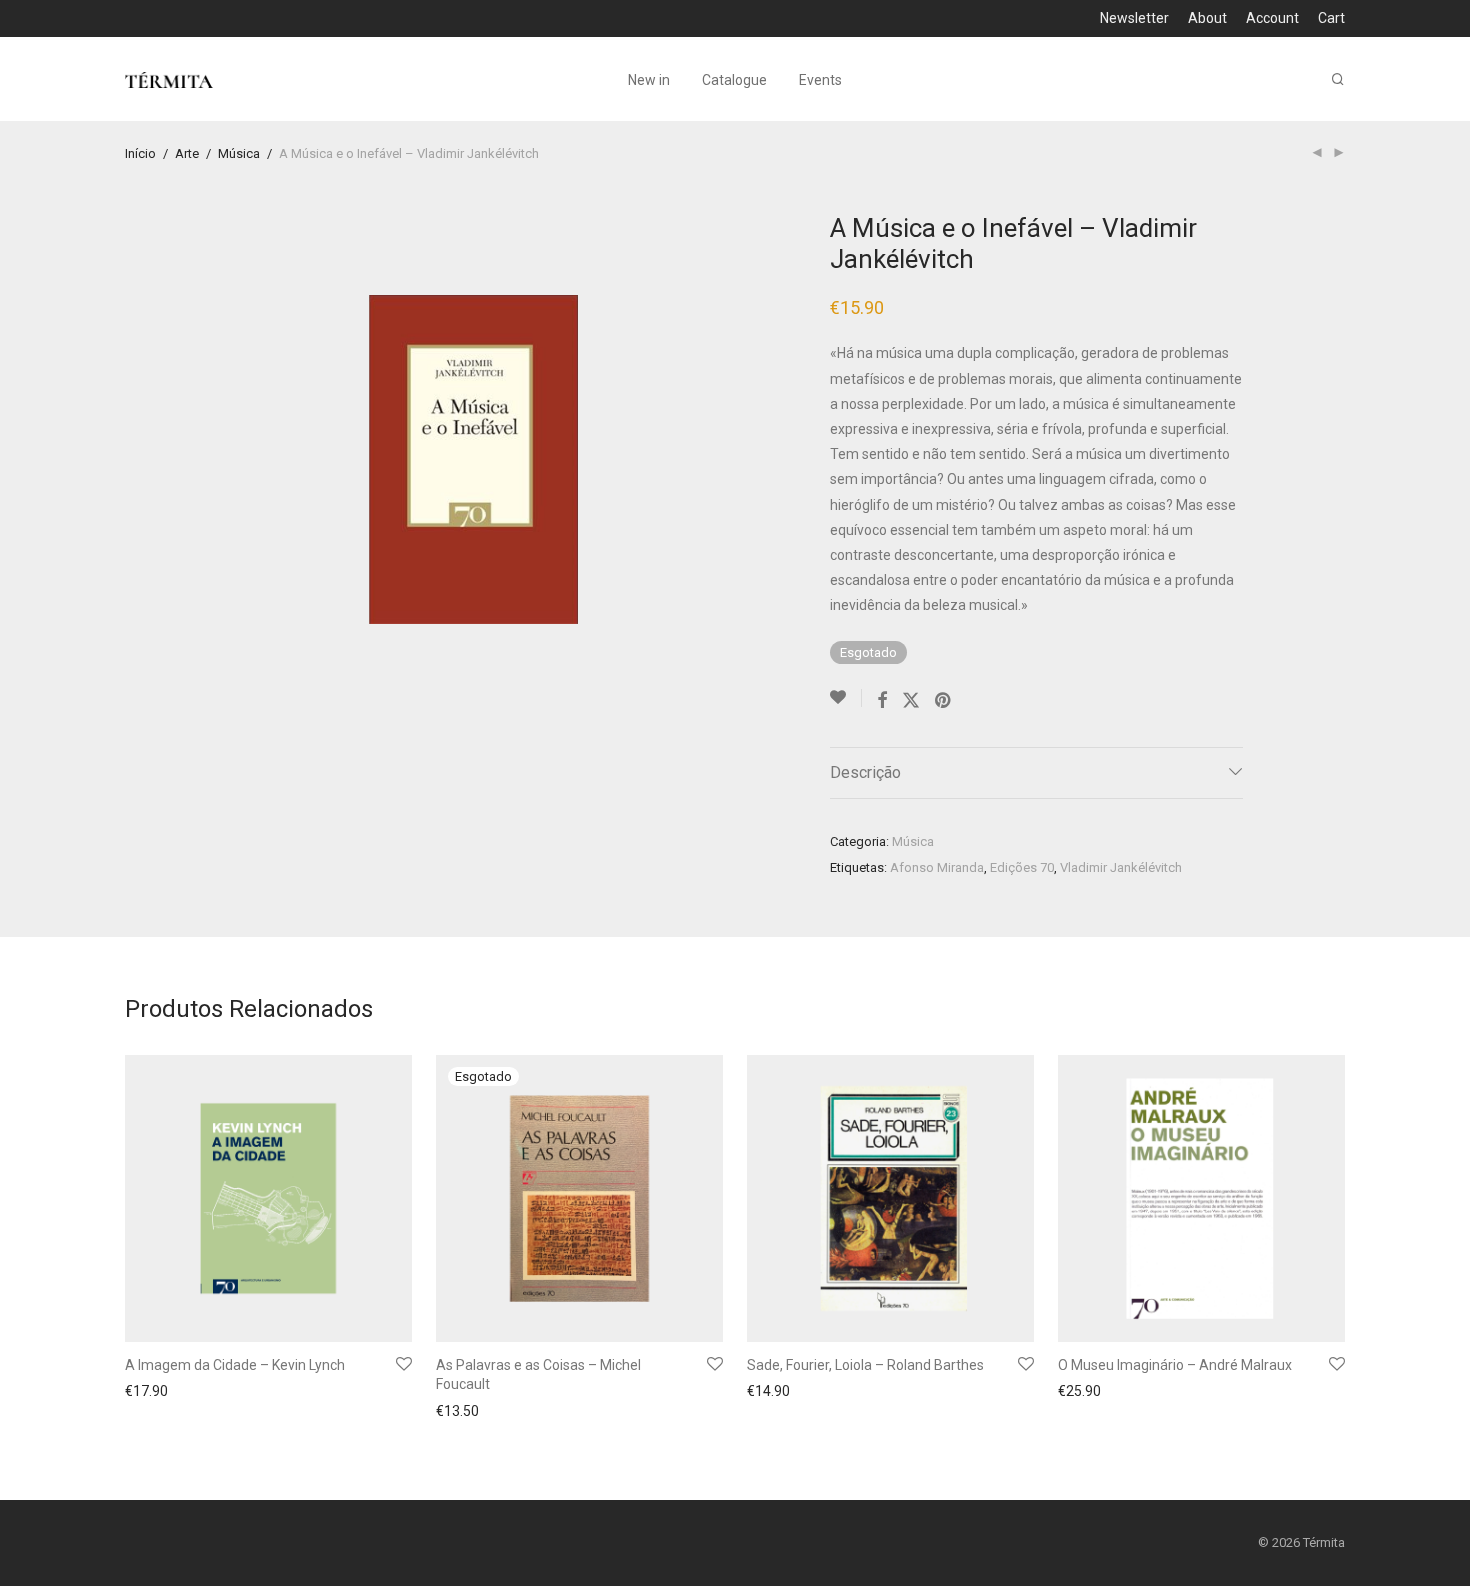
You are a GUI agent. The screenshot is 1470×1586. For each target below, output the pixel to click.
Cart (1331, 18)
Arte (187, 153)
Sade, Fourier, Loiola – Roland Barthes (865, 1365)
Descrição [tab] (865, 772)
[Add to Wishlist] (846, 698)
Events (820, 80)
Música (239, 153)
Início (140, 153)
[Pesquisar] (1338, 79)
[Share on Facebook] (882, 701)
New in (649, 80)
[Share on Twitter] (911, 701)
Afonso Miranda (937, 867)
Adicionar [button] (149, 1394)
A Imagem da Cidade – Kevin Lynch (235, 1365)
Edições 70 (1022, 867)
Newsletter (1134, 18)
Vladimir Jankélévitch (1121, 867)
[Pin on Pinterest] (944, 701)
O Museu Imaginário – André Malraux (1175, 1365)
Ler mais (457, 1411)
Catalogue (734, 80)
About (1207, 18)
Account (1272, 18)
